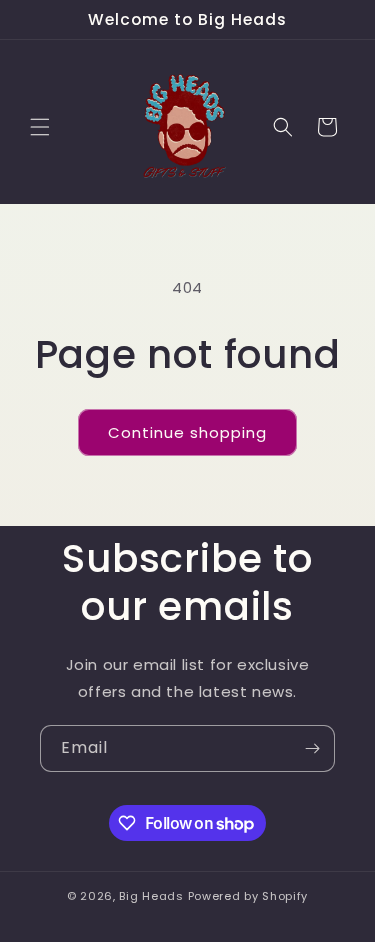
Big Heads (151, 896)
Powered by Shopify (248, 896)
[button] (40, 127)
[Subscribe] (312, 748)
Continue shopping (187, 432)
